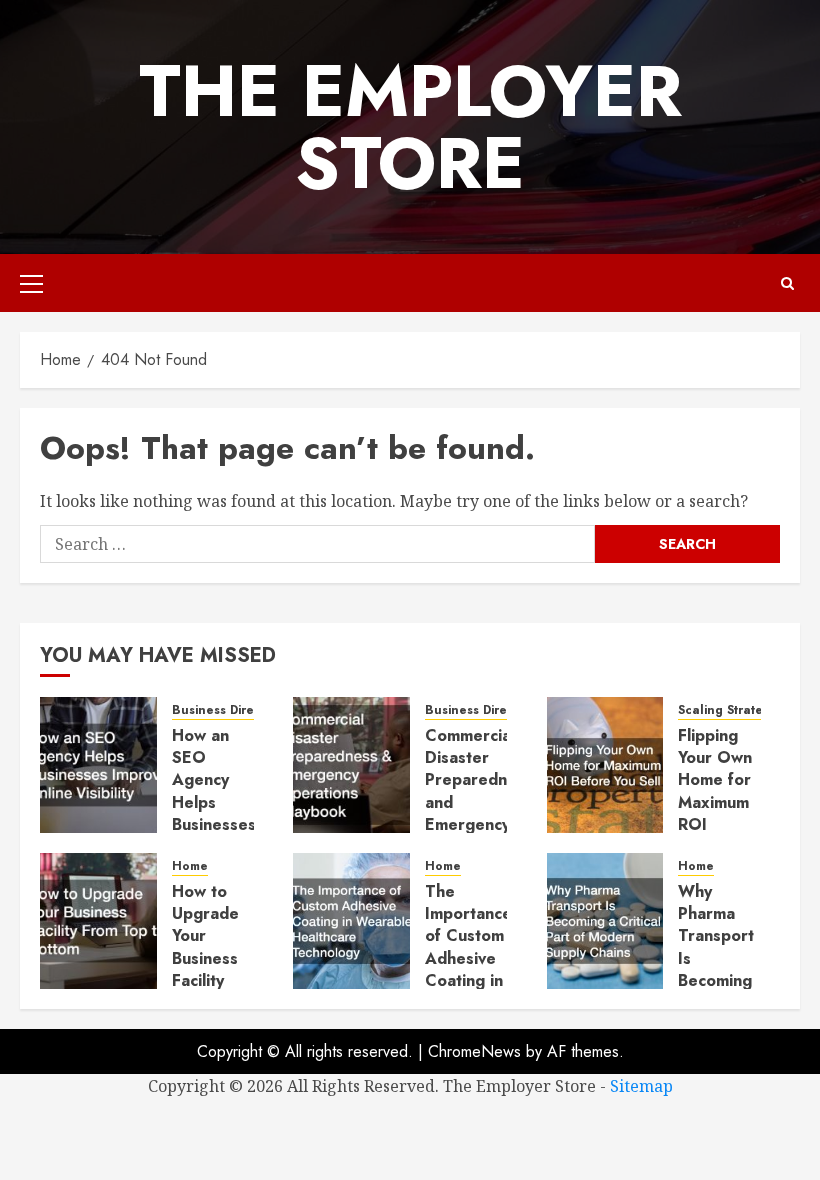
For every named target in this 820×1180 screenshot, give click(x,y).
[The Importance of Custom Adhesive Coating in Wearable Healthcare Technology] (351, 921)
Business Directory (228, 710)
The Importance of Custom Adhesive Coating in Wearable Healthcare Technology (468, 970)
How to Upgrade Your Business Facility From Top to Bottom (210, 958)
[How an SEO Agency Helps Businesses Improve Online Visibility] (98, 765)
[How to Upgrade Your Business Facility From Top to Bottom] (98, 921)
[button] (31, 283)
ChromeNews (474, 1051)
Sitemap (641, 1086)
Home (190, 866)
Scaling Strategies (733, 710)
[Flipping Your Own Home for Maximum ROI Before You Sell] (605, 765)
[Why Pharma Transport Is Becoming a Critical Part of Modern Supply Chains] (605, 921)
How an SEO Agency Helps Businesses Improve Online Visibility (214, 814)
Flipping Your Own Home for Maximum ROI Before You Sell (715, 802)
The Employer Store (410, 127)
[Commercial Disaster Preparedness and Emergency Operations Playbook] (351, 765)
